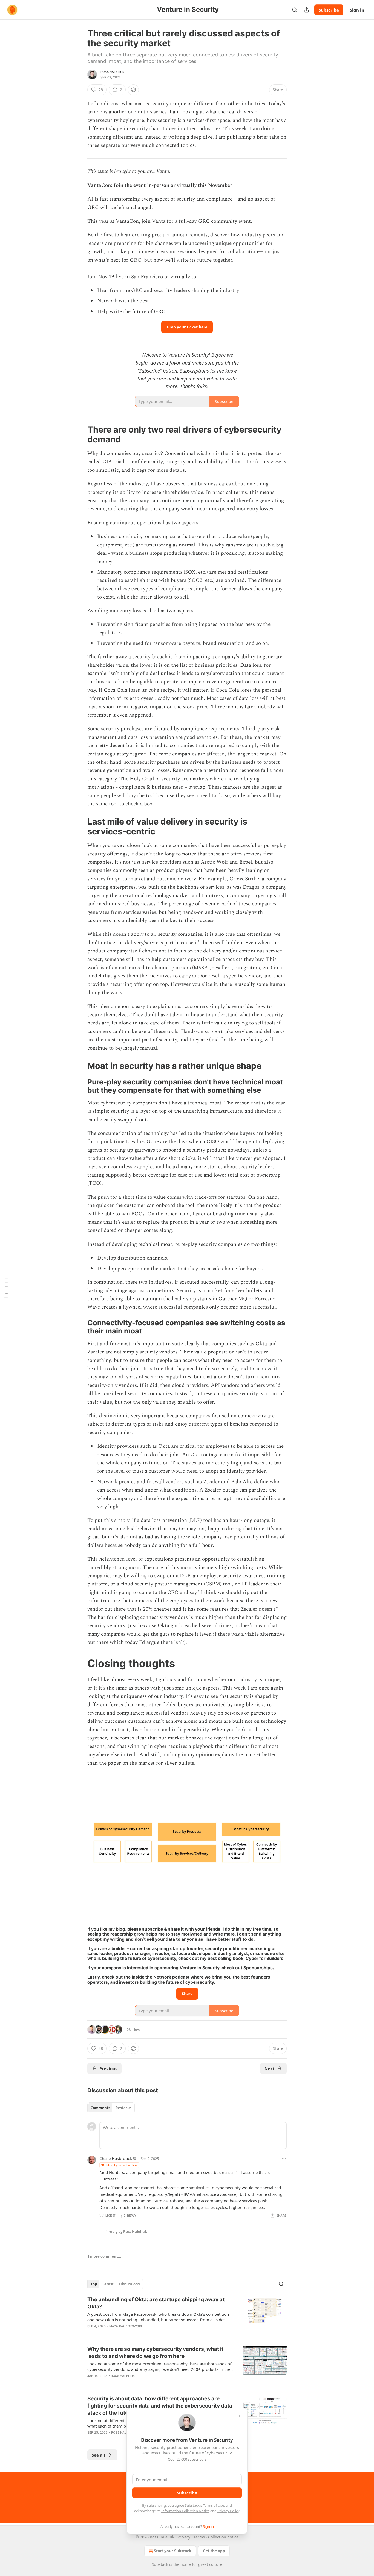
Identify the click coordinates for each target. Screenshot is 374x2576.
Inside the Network (151, 1977)
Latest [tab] (108, 2284)
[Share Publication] (307, 10)
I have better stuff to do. (230, 1939)
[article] (187, 2316)
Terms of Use (213, 2505)
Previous (108, 2068)
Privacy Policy (228, 2511)
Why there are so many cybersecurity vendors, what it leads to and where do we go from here (155, 2353)
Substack (160, 2564)
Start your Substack (173, 2551)
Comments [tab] (100, 2108)
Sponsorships (258, 1968)
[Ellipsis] (284, 2158)
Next (270, 2068)
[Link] (80, 434)
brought (122, 171)
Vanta (163, 171)
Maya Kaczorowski (126, 2326)
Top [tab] (94, 2284)
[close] (240, 2416)
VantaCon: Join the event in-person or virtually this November (160, 185)
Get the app (214, 2551)
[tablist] (111, 2108)
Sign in (357, 10)
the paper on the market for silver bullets (147, 1763)
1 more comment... (104, 2256)
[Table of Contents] (6, 1288)
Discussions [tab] (129, 2284)
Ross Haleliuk (113, 72)
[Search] (295, 10)
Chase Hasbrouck (116, 2158)
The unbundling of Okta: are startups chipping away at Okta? (156, 2303)
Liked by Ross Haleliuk (122, 2165)
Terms (199, 2537)
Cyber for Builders (264, 1958)
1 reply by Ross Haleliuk (126, 2232)
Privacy (184, 2537)
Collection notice (223, 2537)
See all (98, 2455)
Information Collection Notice (185, 2511)
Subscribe (329, 10)
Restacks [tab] (123, 2108)
